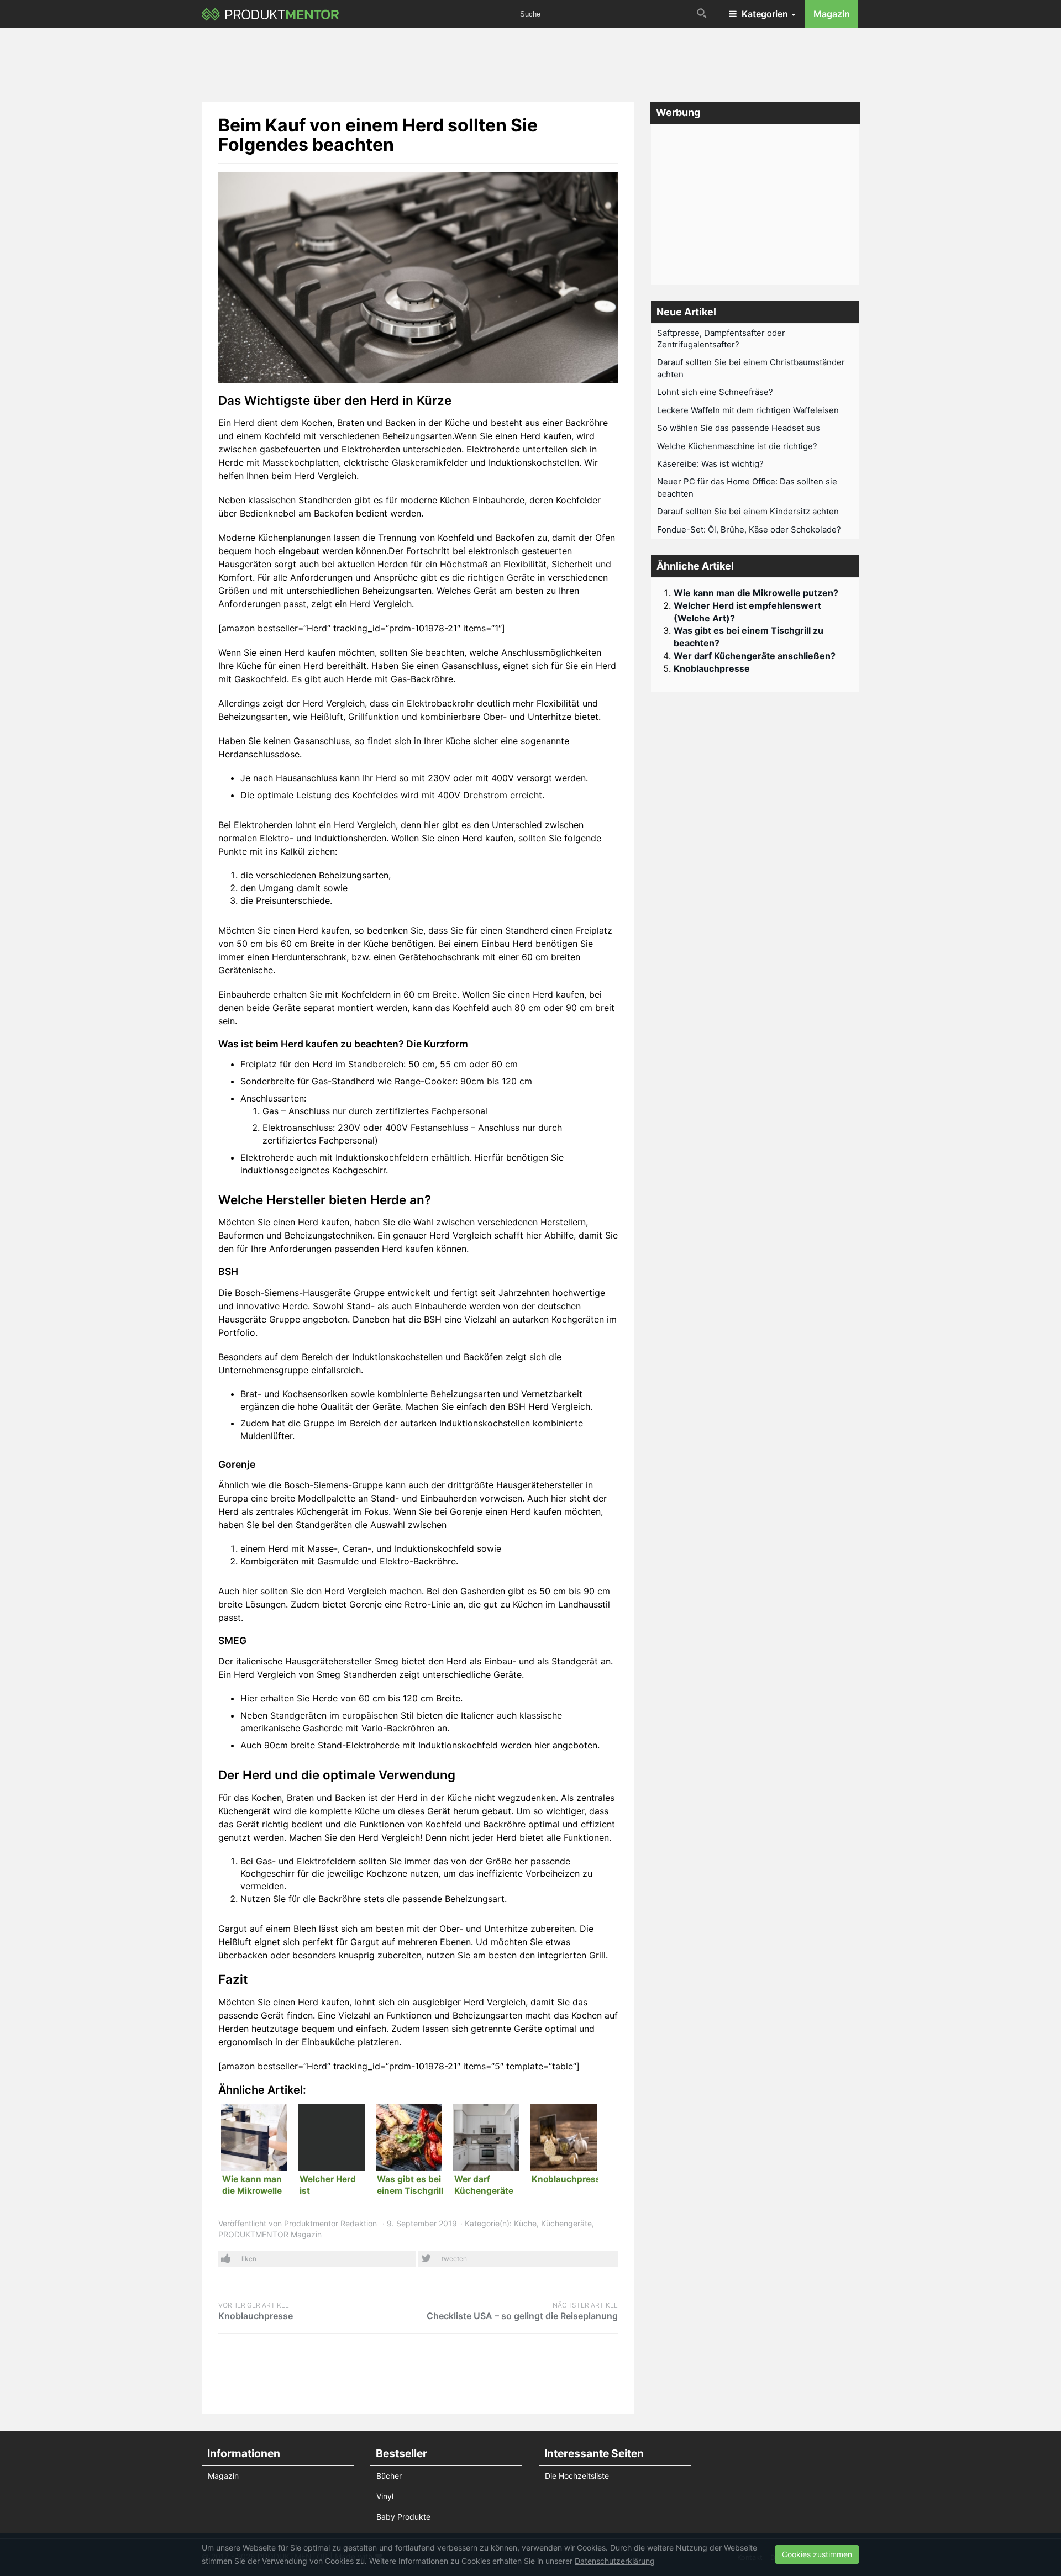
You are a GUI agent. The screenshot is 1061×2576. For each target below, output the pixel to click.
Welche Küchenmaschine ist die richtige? (737, 446)
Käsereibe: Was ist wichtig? (710, 464)
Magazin (832, 14)
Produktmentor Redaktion (330, 2223)
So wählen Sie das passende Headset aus (739, 428)
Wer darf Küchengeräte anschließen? (755, 656)
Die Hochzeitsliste (577, 2476)
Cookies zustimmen (817, 2554)
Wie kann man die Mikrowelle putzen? (756, 593)
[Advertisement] (530, 61)
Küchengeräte (566, 2223)
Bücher (389, 2476)
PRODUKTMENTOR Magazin (270, 2234)
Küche (525, 2223)
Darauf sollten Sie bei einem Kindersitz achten (748, 511)
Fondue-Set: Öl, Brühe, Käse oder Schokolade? (749, 530)
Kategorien (765, 14)
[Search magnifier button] (702, 13)
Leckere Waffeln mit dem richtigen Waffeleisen (748, 410)
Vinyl (385, 2496)
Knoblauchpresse (256, 2311)
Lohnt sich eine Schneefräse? (715, 392)
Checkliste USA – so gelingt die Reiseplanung (522, 2311)
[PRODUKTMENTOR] (270, 14)
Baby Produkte (403, 2517)
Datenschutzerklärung (615, 2561)
